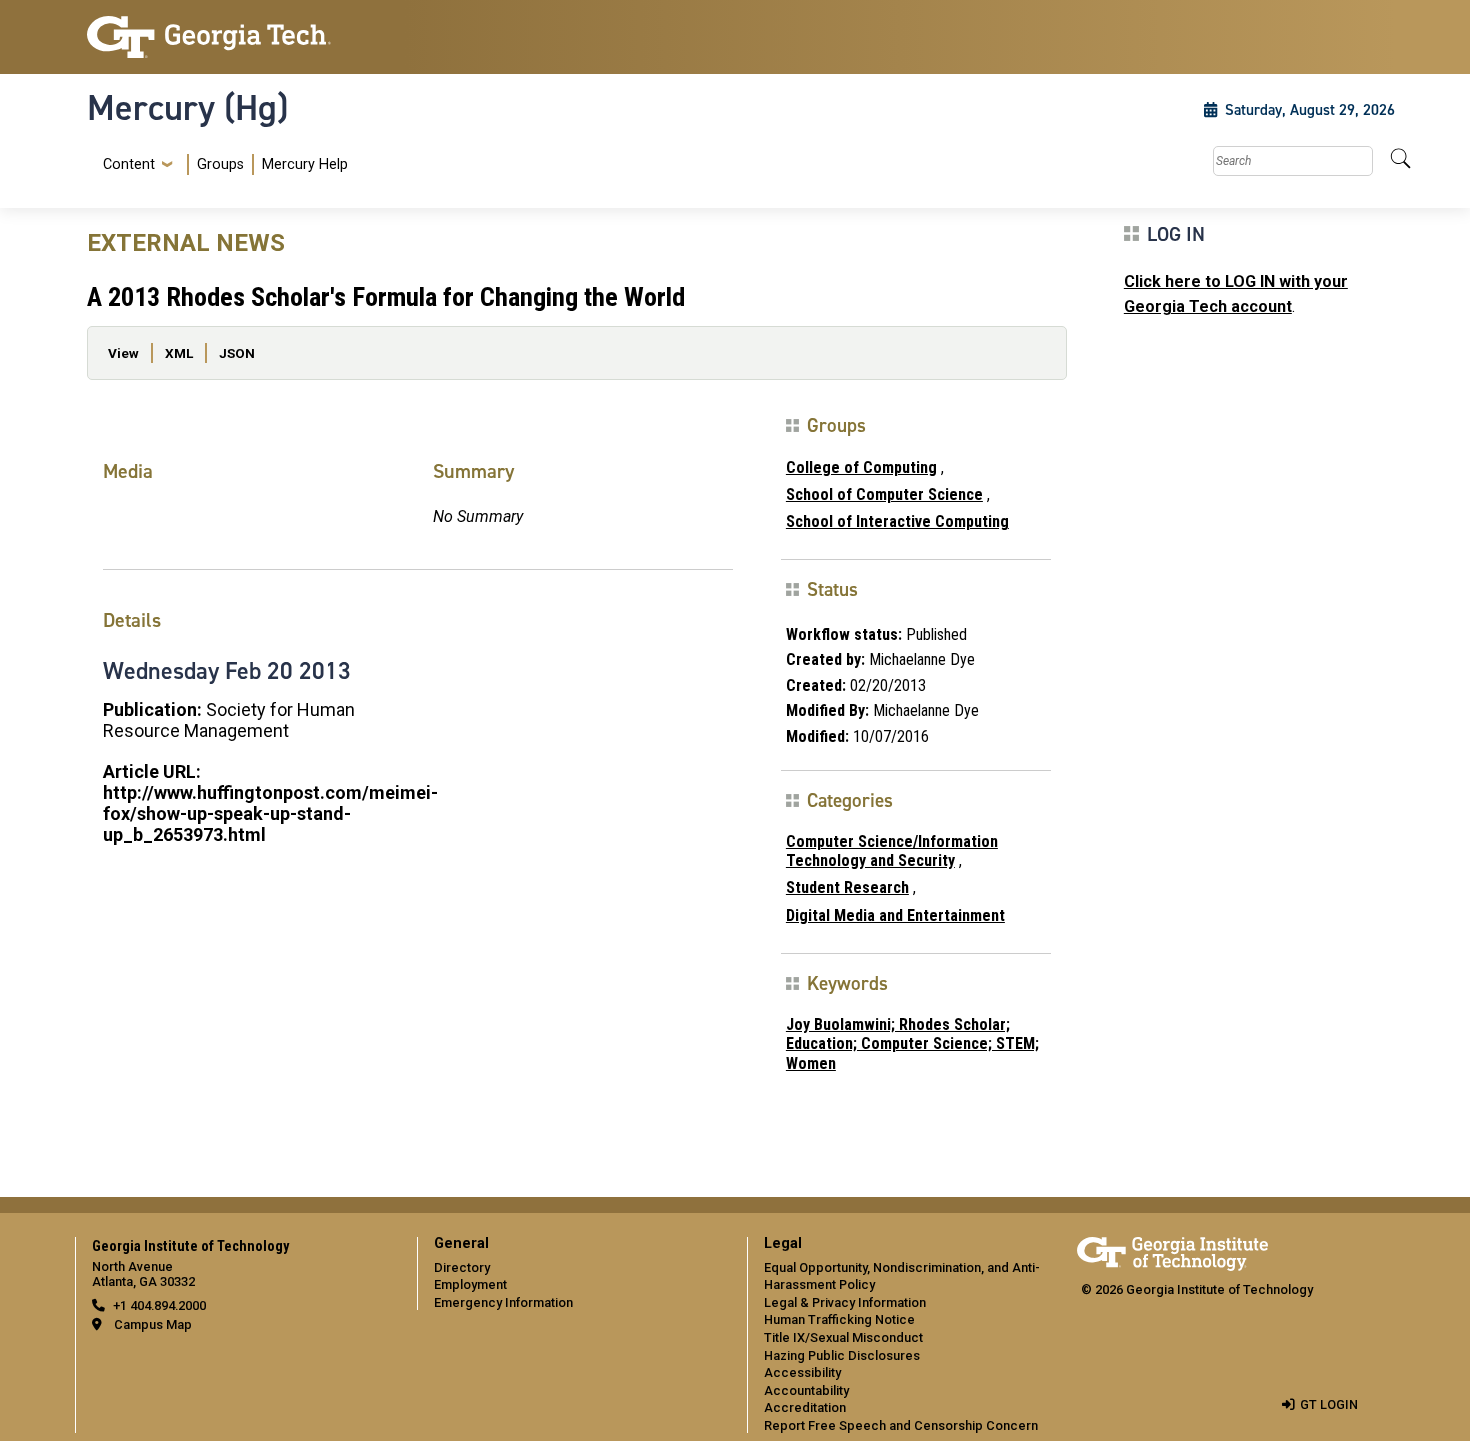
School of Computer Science (884, 494)
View (123, 353)
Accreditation (805, 1407)
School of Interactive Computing (897, 521)
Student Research (847, 887)
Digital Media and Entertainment (895, 915)
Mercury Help (305, 164)
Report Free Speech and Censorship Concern (901, 1425)
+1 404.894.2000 (159, 1305)
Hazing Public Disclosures (842, 1355)
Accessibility (802, 1372)
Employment (470, 1284)
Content (129, 165)
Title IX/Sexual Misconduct (843, 1337)
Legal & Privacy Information (845, 1302)
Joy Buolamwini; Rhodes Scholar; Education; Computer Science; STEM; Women (912, 1043)
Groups (220, 164)
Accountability (806, 1390)
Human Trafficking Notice (839, 1319)
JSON (237, 353)
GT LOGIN (1329, 1404)
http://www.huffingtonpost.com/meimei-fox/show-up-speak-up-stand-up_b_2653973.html (270, 813)
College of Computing (861, 467)
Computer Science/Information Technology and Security (892, 851)
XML (179, 353)
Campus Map (153, 1324)
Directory (462, 1267)
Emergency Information (503, 1302)
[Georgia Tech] (240, 37)
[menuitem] (221, 164)
